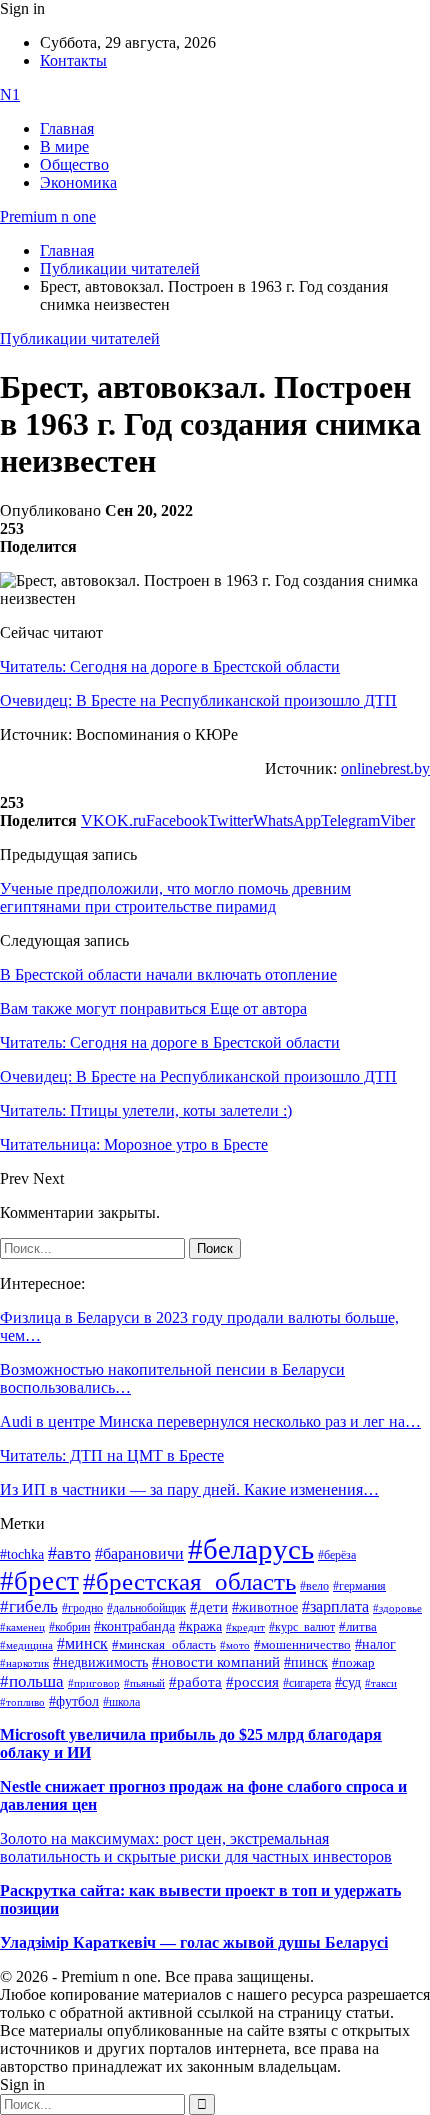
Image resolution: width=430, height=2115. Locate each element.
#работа (195, 1682)
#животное (265, 1607)
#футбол (74, 1701)
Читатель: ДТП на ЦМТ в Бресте (112, 1455)
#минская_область (164, 1645)
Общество (74, 164)
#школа (121, 1702)
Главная (67, 128)
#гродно (82, 1608)
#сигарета (307, 1683)
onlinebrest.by (385, 768)
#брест (39, 1581)
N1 (10, 94)
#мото (235, 1645)
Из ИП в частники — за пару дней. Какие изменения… (189, 1489)
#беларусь (251, 1549)
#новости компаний (216, 1662)
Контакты (73, 60)
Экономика (78, 182)
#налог (375, 1644)
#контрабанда (134, 1626)
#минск (82, 1643)
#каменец (22, 1627)
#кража (200, 1626)
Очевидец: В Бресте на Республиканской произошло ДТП (198, 700)
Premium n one (48, 216)
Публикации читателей (80, 338)
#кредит (245, 1627)
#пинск (306, 1662)
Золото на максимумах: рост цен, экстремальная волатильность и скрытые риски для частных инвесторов (196, 1847)
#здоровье (397, 1608)
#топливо (22, 1702)
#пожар (353, 1662)
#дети (209, 1606)
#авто (69, 1553)
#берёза (337, 1555)
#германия (359, 1586)
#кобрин (69, 1627)
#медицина (26, 1645)
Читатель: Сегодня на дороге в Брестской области (170, 666)
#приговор (94, 1683)
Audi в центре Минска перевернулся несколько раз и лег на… (210, 1421)
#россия (252, 1682)
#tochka (22, 1554)
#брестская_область (189, 1581)
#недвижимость (100, 1662)
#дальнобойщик (146, 1608)
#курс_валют (302, 1627)
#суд (348, 1682)
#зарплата (335, 1606)
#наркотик (24, 1663)
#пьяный (144, 1683)
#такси (381, 1683)
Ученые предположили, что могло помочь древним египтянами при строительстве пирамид (175, 897)
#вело (314, 1586)
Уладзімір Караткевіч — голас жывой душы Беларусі (194, 1942)
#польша (32, 1681)
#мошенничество (302, 1644)
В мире (64, 146)
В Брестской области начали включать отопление (168, 974)
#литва (358, 1627)
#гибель (29, 1606)
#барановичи (139, 1553)
